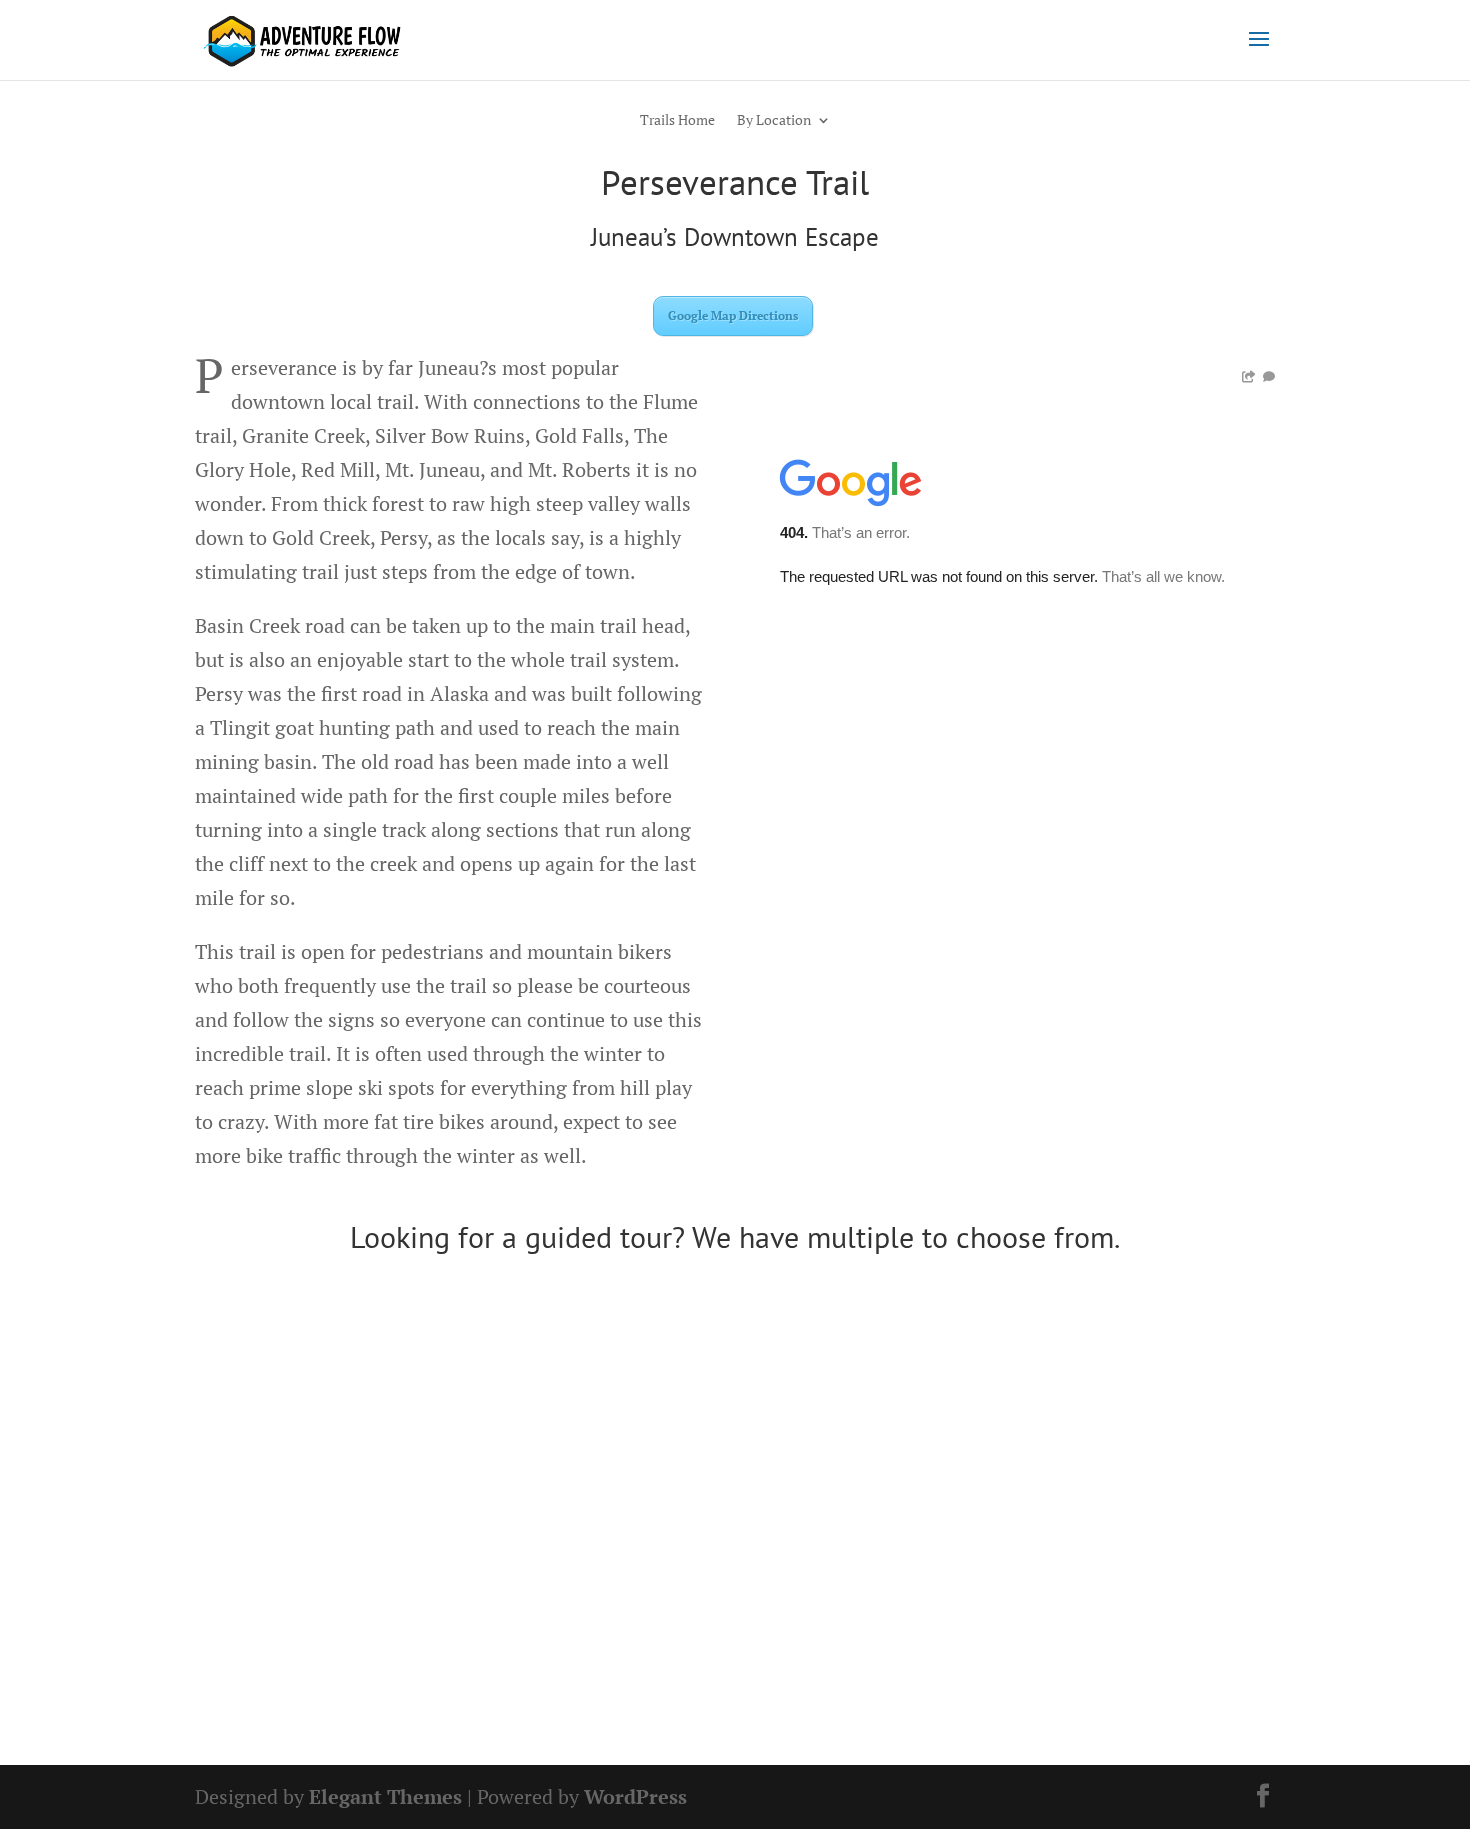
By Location (774, 121)
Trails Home (677, 121)
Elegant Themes (385, 1796)
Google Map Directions (733, 315)
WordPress (635, 1796)
